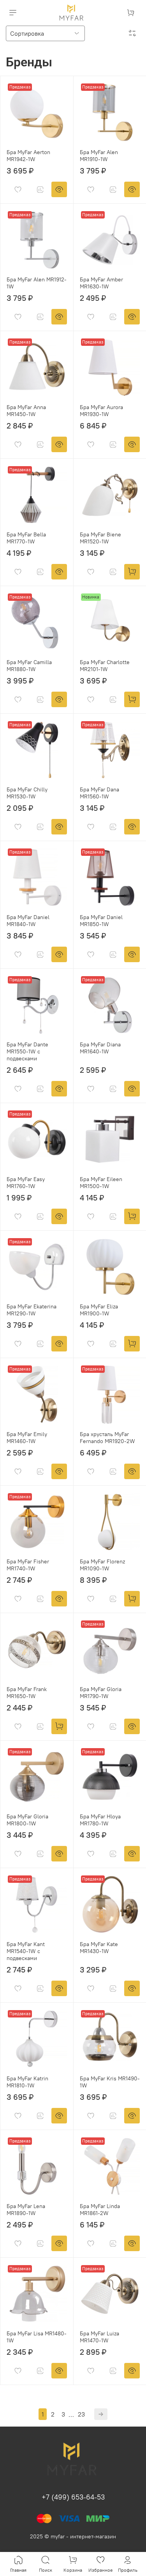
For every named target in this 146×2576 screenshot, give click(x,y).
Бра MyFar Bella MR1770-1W (26, 538)
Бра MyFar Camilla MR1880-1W (29, 666)
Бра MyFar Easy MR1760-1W (26, 1183)
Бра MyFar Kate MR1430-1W (99, 1948)
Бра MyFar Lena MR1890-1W (26, 2210)
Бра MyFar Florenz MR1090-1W (102, 1565)
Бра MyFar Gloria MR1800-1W (27, 1820)
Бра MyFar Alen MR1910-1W (99, 156)
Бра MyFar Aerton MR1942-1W (28, 156)
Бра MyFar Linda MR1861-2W (100, 2210)
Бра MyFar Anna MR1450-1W (26, 411)
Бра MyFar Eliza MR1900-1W (99, 1310)
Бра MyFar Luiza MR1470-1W (99, 2337)
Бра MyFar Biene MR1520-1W (100, 538)
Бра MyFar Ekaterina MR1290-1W (32, 1310)
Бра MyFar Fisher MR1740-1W (28, 1565)
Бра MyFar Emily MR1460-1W (27, 1438)
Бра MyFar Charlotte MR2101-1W (105, 666)
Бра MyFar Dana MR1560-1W (99, 793)
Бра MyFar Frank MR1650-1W (27, 1693)
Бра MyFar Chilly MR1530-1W (27, 793)
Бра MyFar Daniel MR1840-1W (28, 921)
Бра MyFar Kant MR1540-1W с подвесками (26, 1951)
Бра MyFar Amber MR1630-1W (101, 283)
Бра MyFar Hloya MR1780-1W (100, 1820)
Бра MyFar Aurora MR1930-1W (101, 411)
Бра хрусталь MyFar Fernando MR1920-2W (107, 1438)
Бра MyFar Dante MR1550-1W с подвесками (27, 1051)
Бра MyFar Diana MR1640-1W (100, 1048)
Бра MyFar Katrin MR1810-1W (27, 2082)
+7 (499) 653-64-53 (73, 2497)
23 (81, 2414)
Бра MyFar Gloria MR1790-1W (101, 1693)
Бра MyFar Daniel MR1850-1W (101, 921)
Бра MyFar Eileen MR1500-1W (101, 1183)
